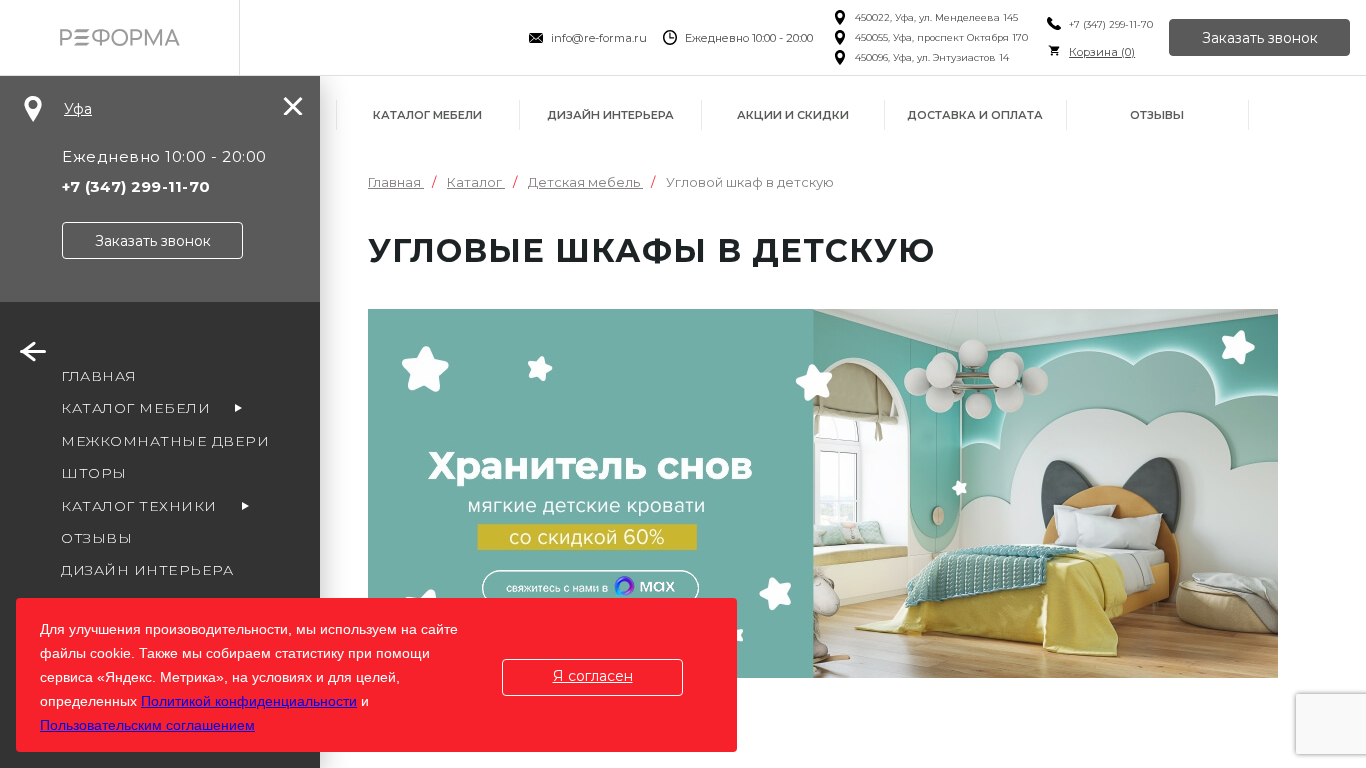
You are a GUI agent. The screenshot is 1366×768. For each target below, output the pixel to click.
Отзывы (1157, 115)
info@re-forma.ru (599, 38)
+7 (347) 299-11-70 (1111, 24)
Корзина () (1102, 52)
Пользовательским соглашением (147, 725)
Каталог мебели (427, 115)
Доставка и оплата (975, 115)
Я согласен (593, 676)
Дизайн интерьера (610, 115)
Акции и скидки (793, 115)
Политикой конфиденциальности (249, 701)
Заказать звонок (1260, 38)
